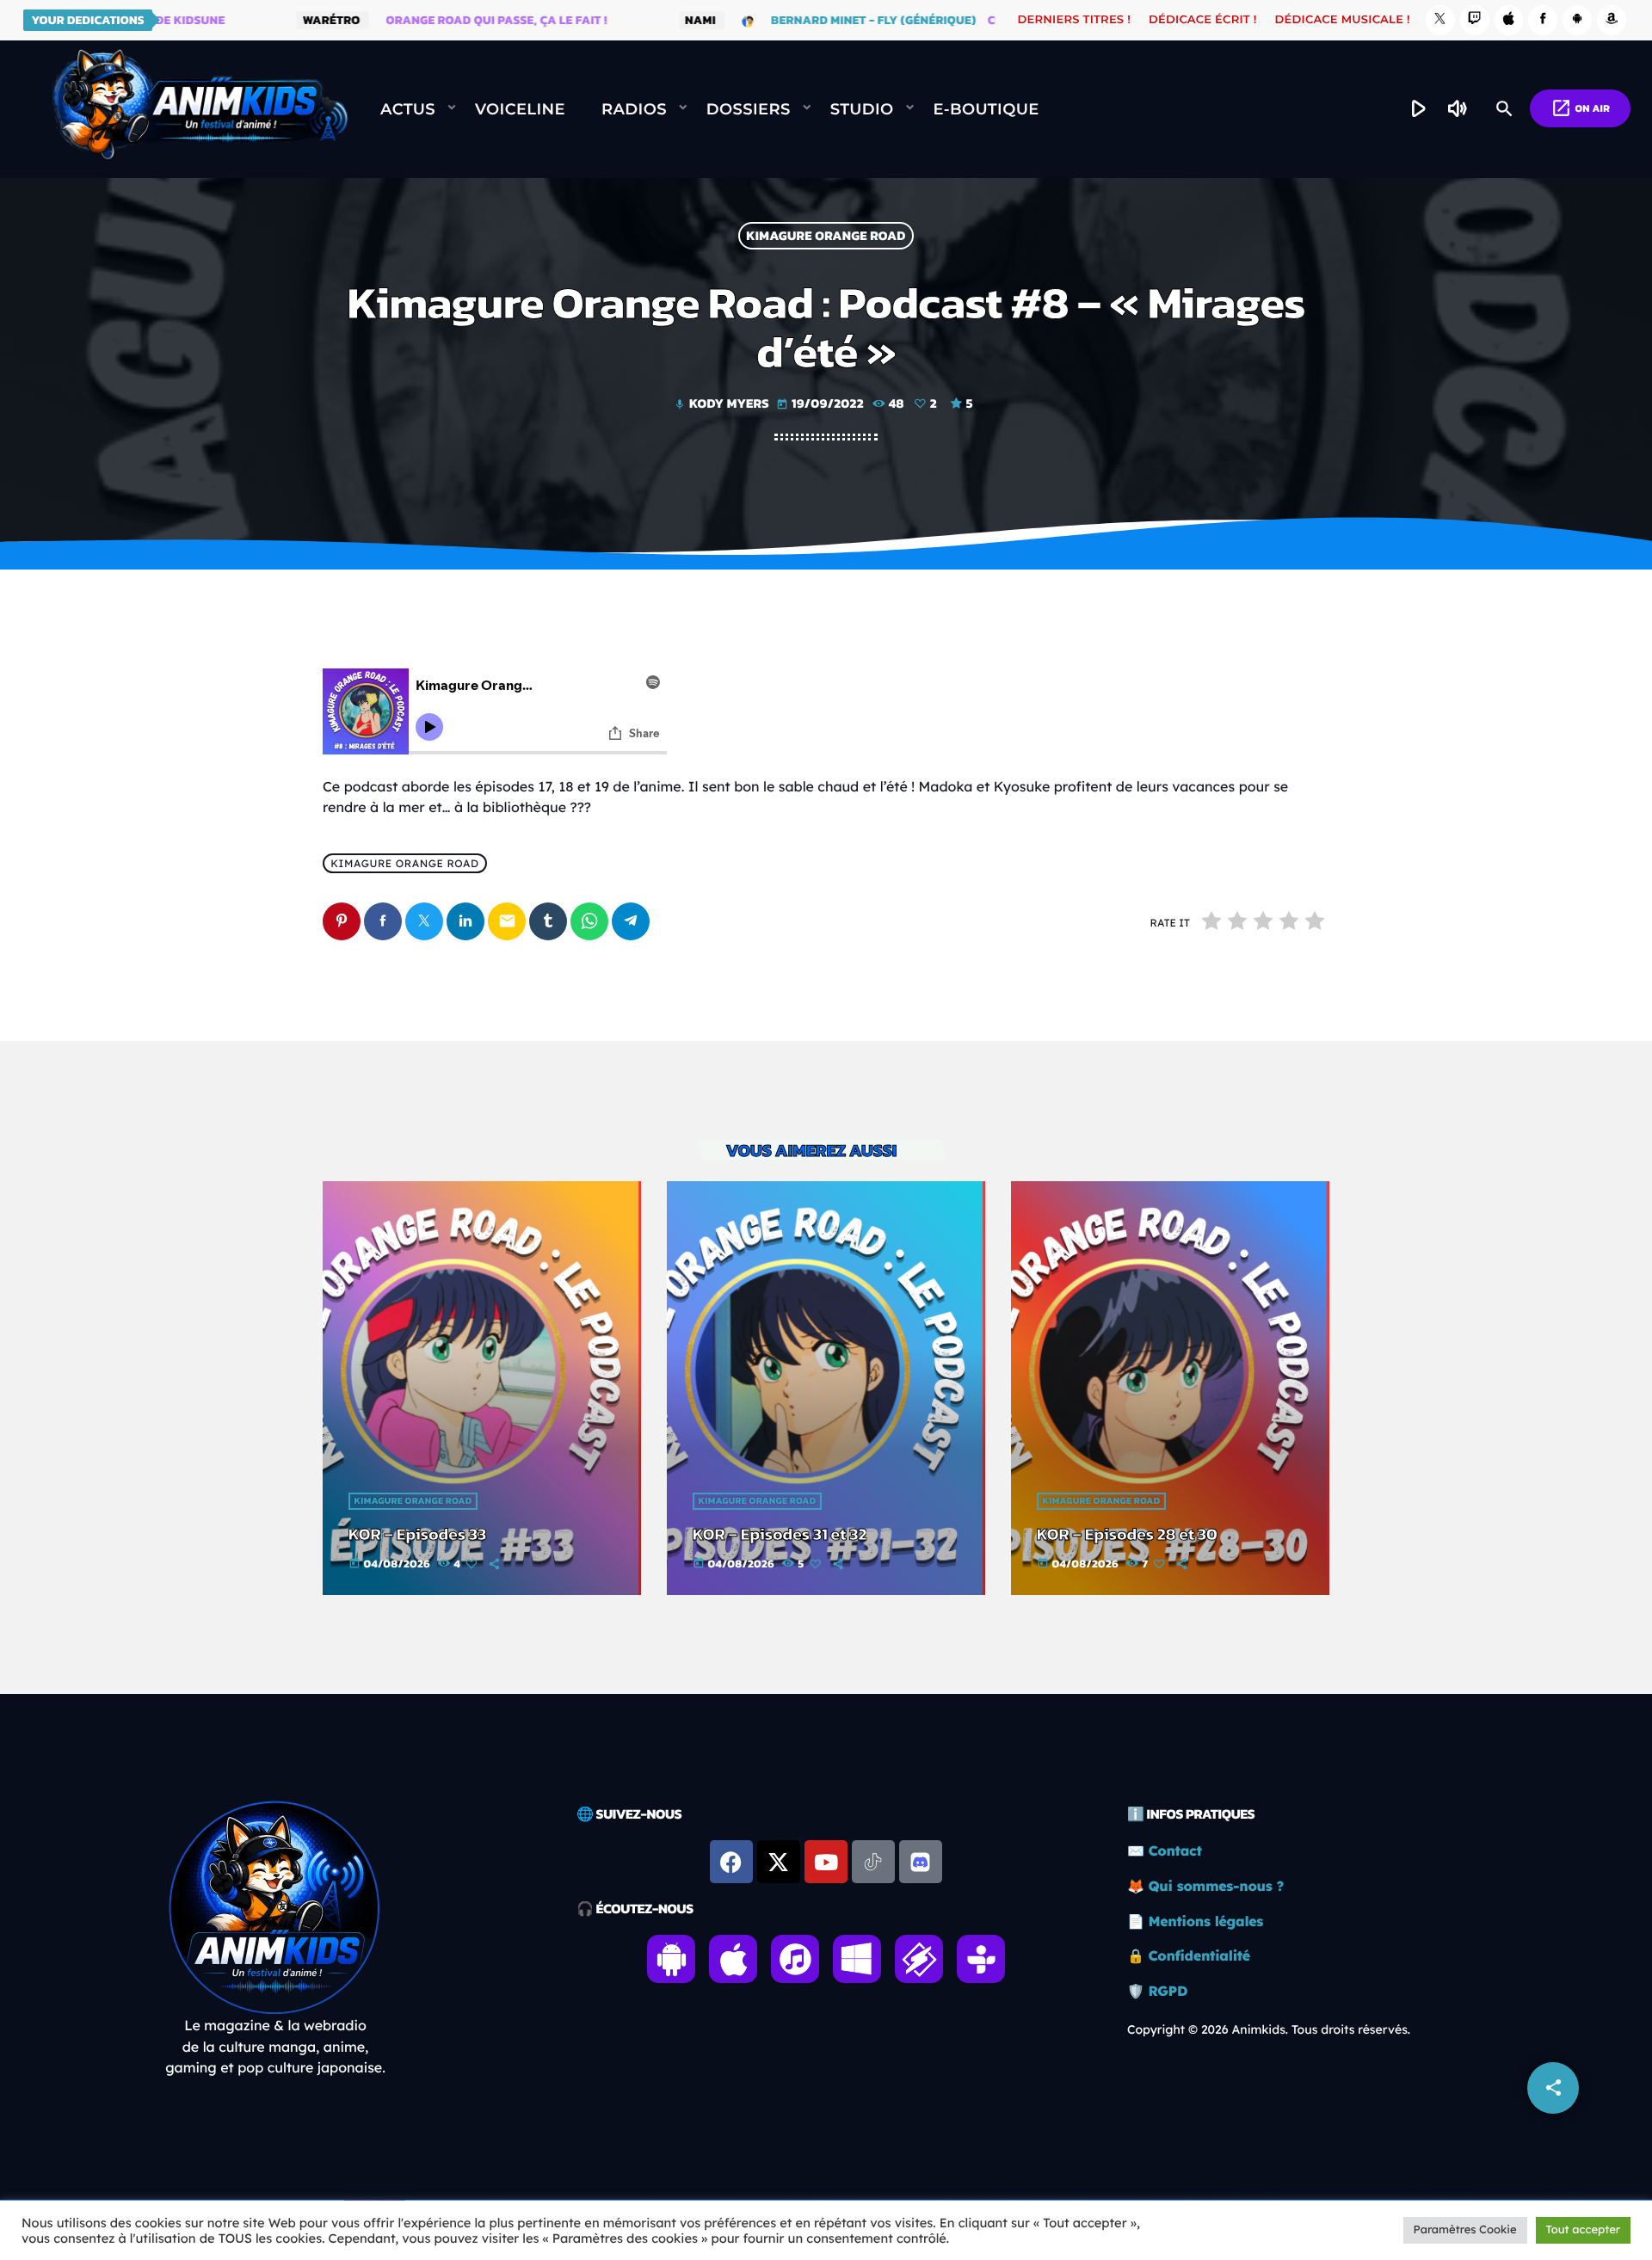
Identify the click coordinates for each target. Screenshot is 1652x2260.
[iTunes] (1509, 20)
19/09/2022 (821, 403)
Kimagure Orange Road (826, 236)
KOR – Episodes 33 (417, 1534)
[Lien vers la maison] (200, 109)
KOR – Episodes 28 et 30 (1127, 1534)
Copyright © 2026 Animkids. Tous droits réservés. (1269, 2029)
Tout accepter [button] (1583, 2230)
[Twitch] (1475, 20)
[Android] (1577, 20)
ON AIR (1580, 108)
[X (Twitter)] (1440, 20)
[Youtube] (826, 1862)
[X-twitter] (779, 1862)
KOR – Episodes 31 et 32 (780, 1534)
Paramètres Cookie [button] (1465, 2230)
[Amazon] (1612, 20)
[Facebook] (1543, 20)
